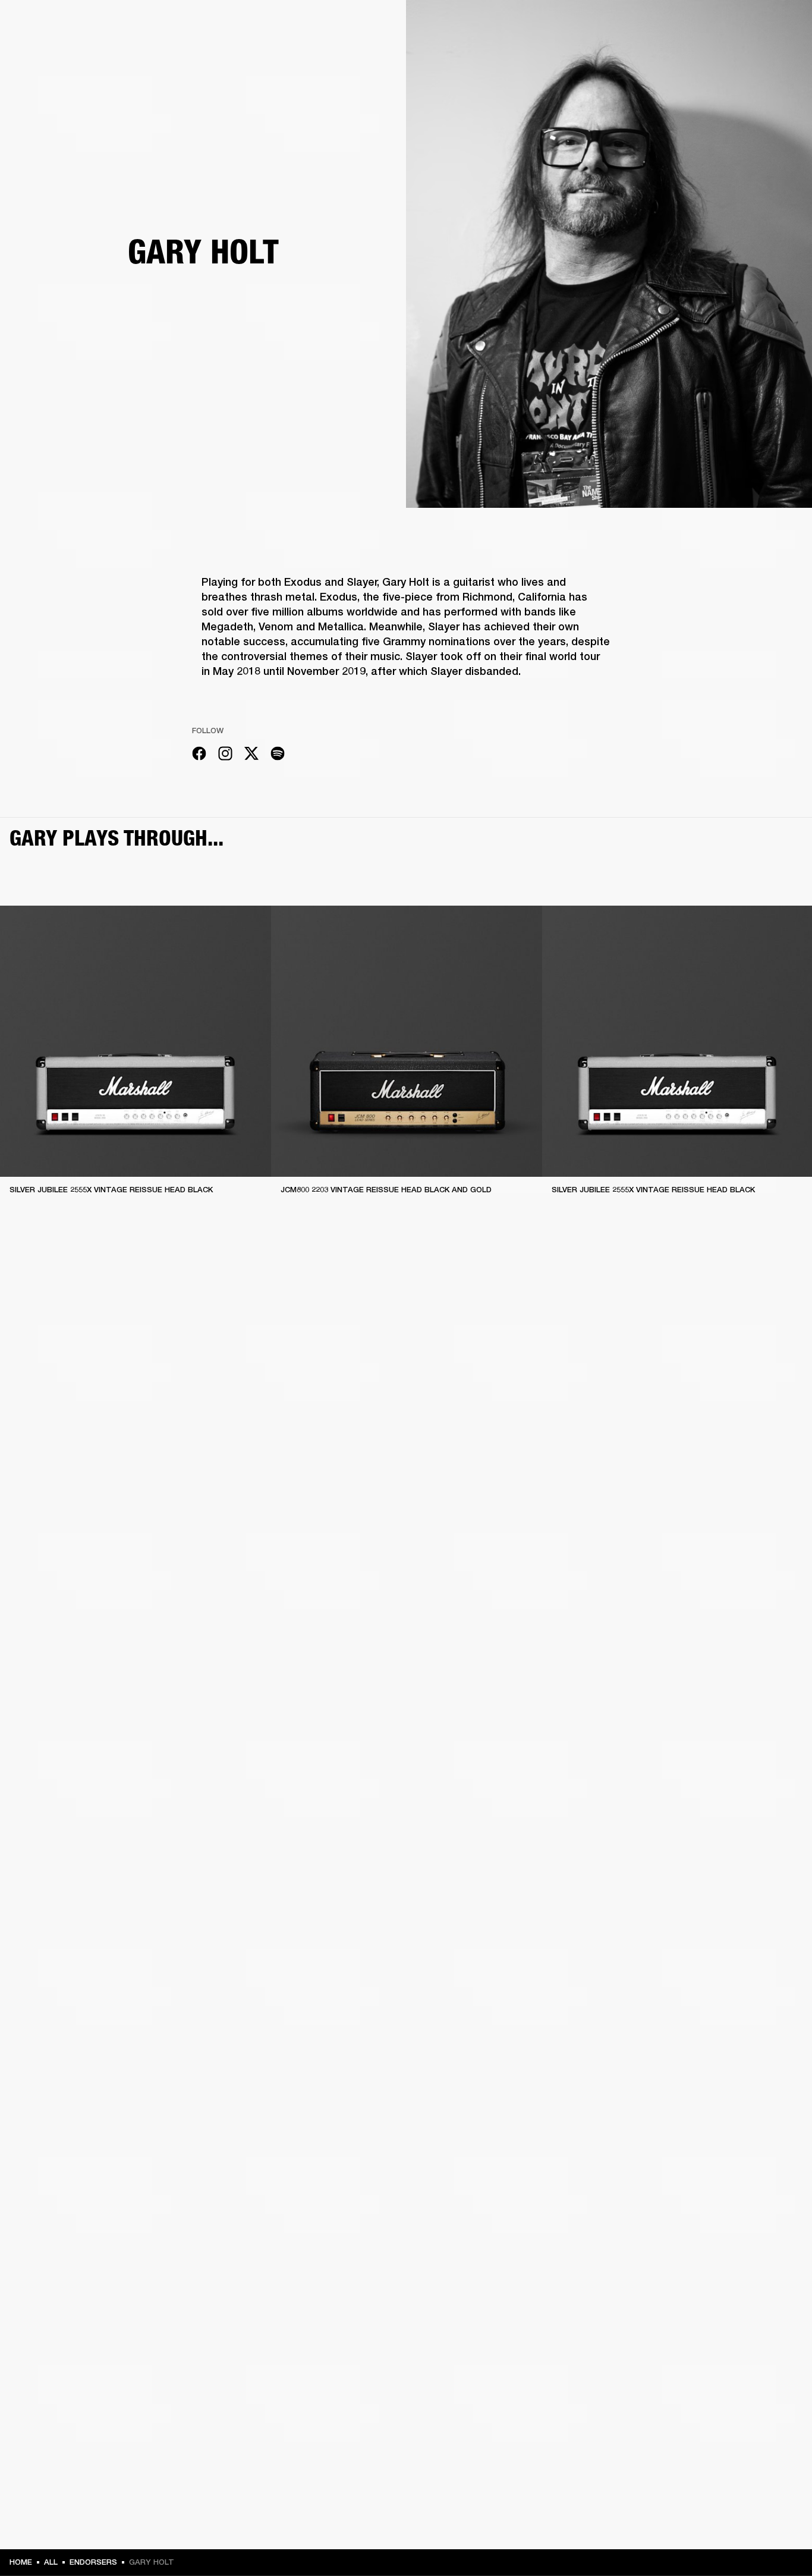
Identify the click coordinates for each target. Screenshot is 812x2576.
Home (21, 2562)
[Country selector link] (782, 25)
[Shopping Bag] (763, 54)
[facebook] (199, 755)
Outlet (753, 25)
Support (691, 54)
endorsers (93, 2562)
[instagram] (225, 755)
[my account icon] (744, 54)
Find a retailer (703, 25)
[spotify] (278, 755)
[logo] (48, 48)
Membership (645, 25)
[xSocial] (251, 755)
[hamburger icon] (782, 54)
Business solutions (577, 25)
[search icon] (725, 54)
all (51, 2562)
